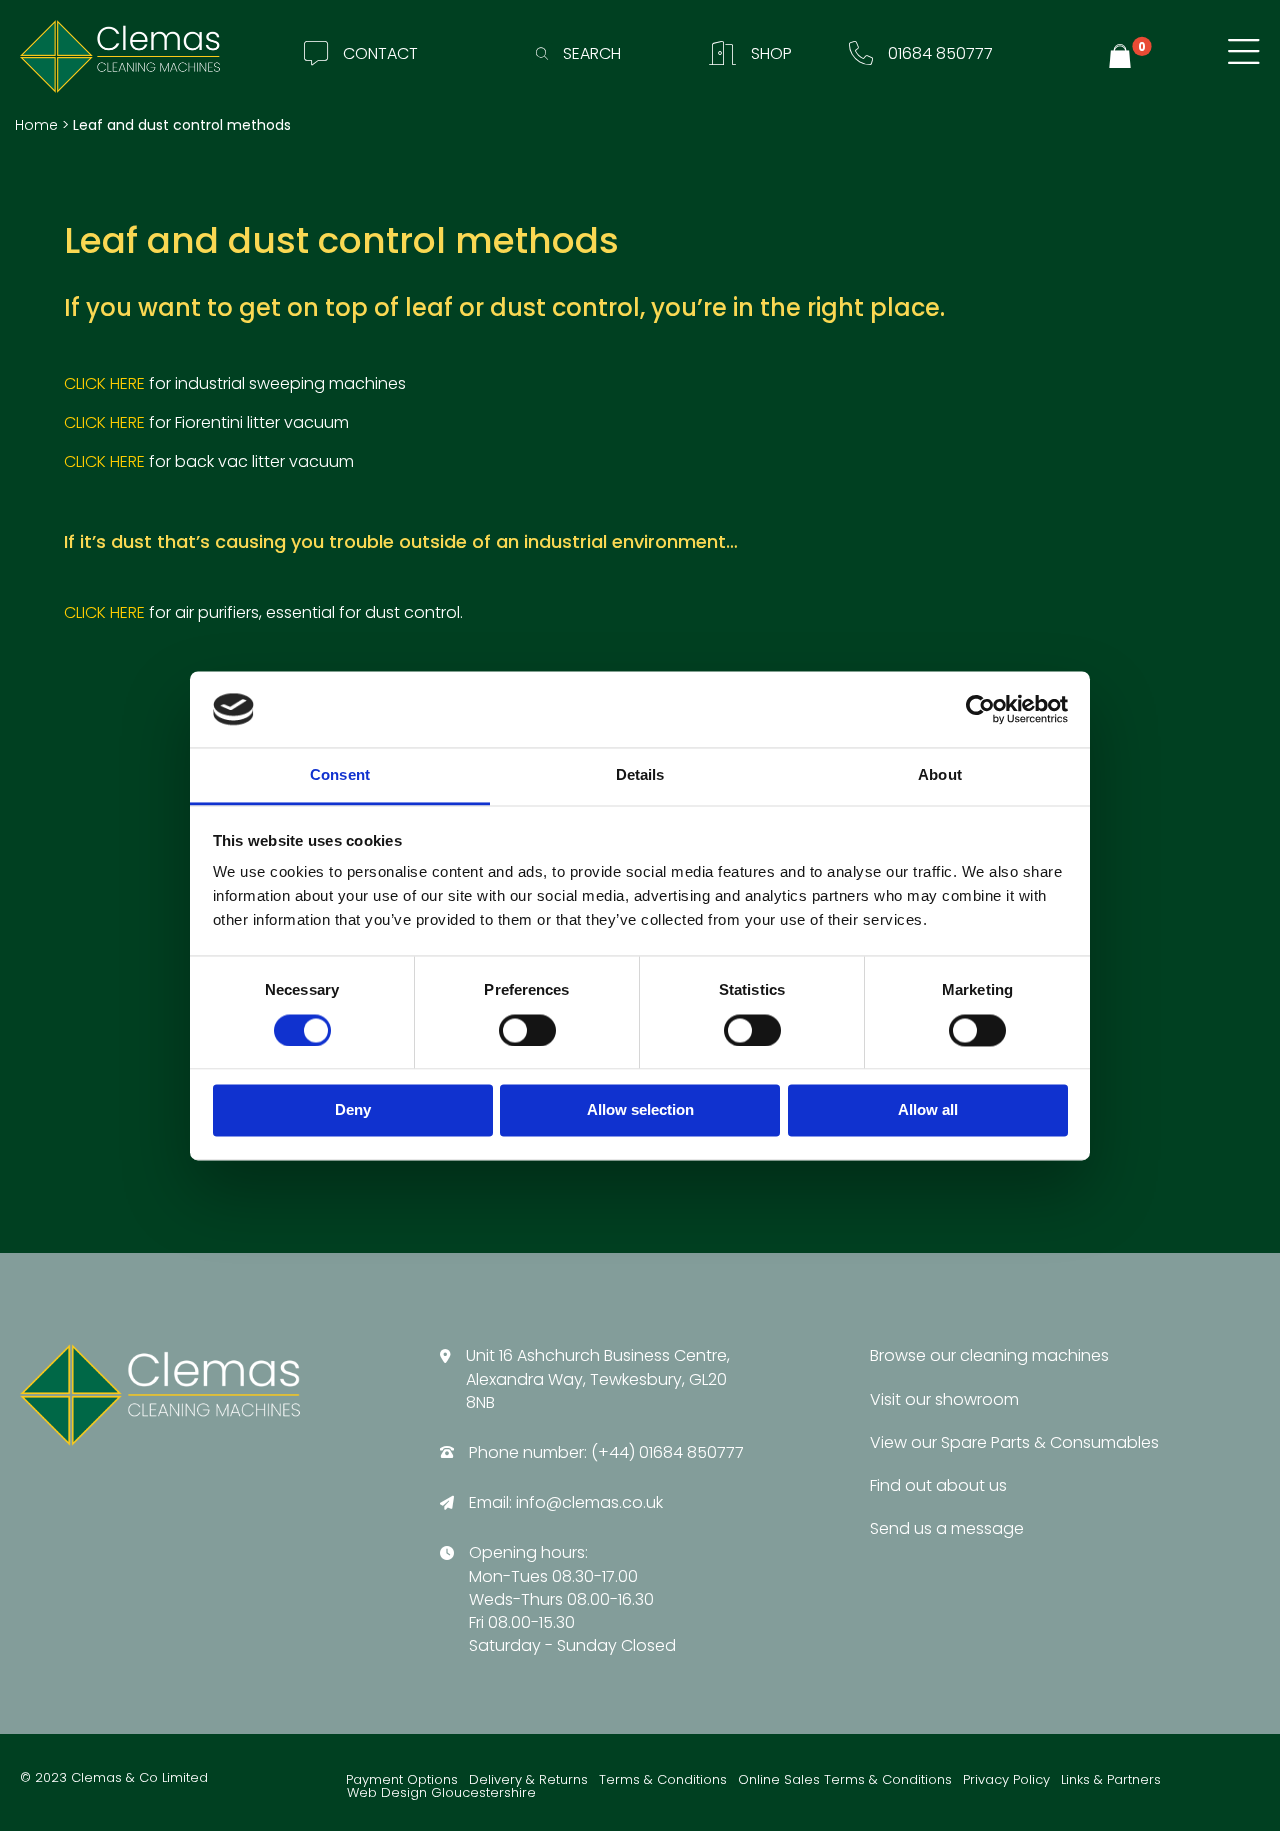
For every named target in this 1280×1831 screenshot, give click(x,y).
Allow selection (640, 1110)
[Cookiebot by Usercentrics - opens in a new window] (980, 709)
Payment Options (402, 1780)
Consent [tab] (340, 775)
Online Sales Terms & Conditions (845, 1780)
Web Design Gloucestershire (441, 1793)
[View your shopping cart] (1123, 56)
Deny (353, 1110)
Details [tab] (640, 775)
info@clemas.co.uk (589, 1502)
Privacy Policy (1006, 1780)
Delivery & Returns (528, 1780)
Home (36, 125)
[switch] (527, 1030)
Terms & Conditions (663, 1780)
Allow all (928, 1110)
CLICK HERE (104, 383)
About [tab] (940, 775)
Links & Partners (1111, 1780)
